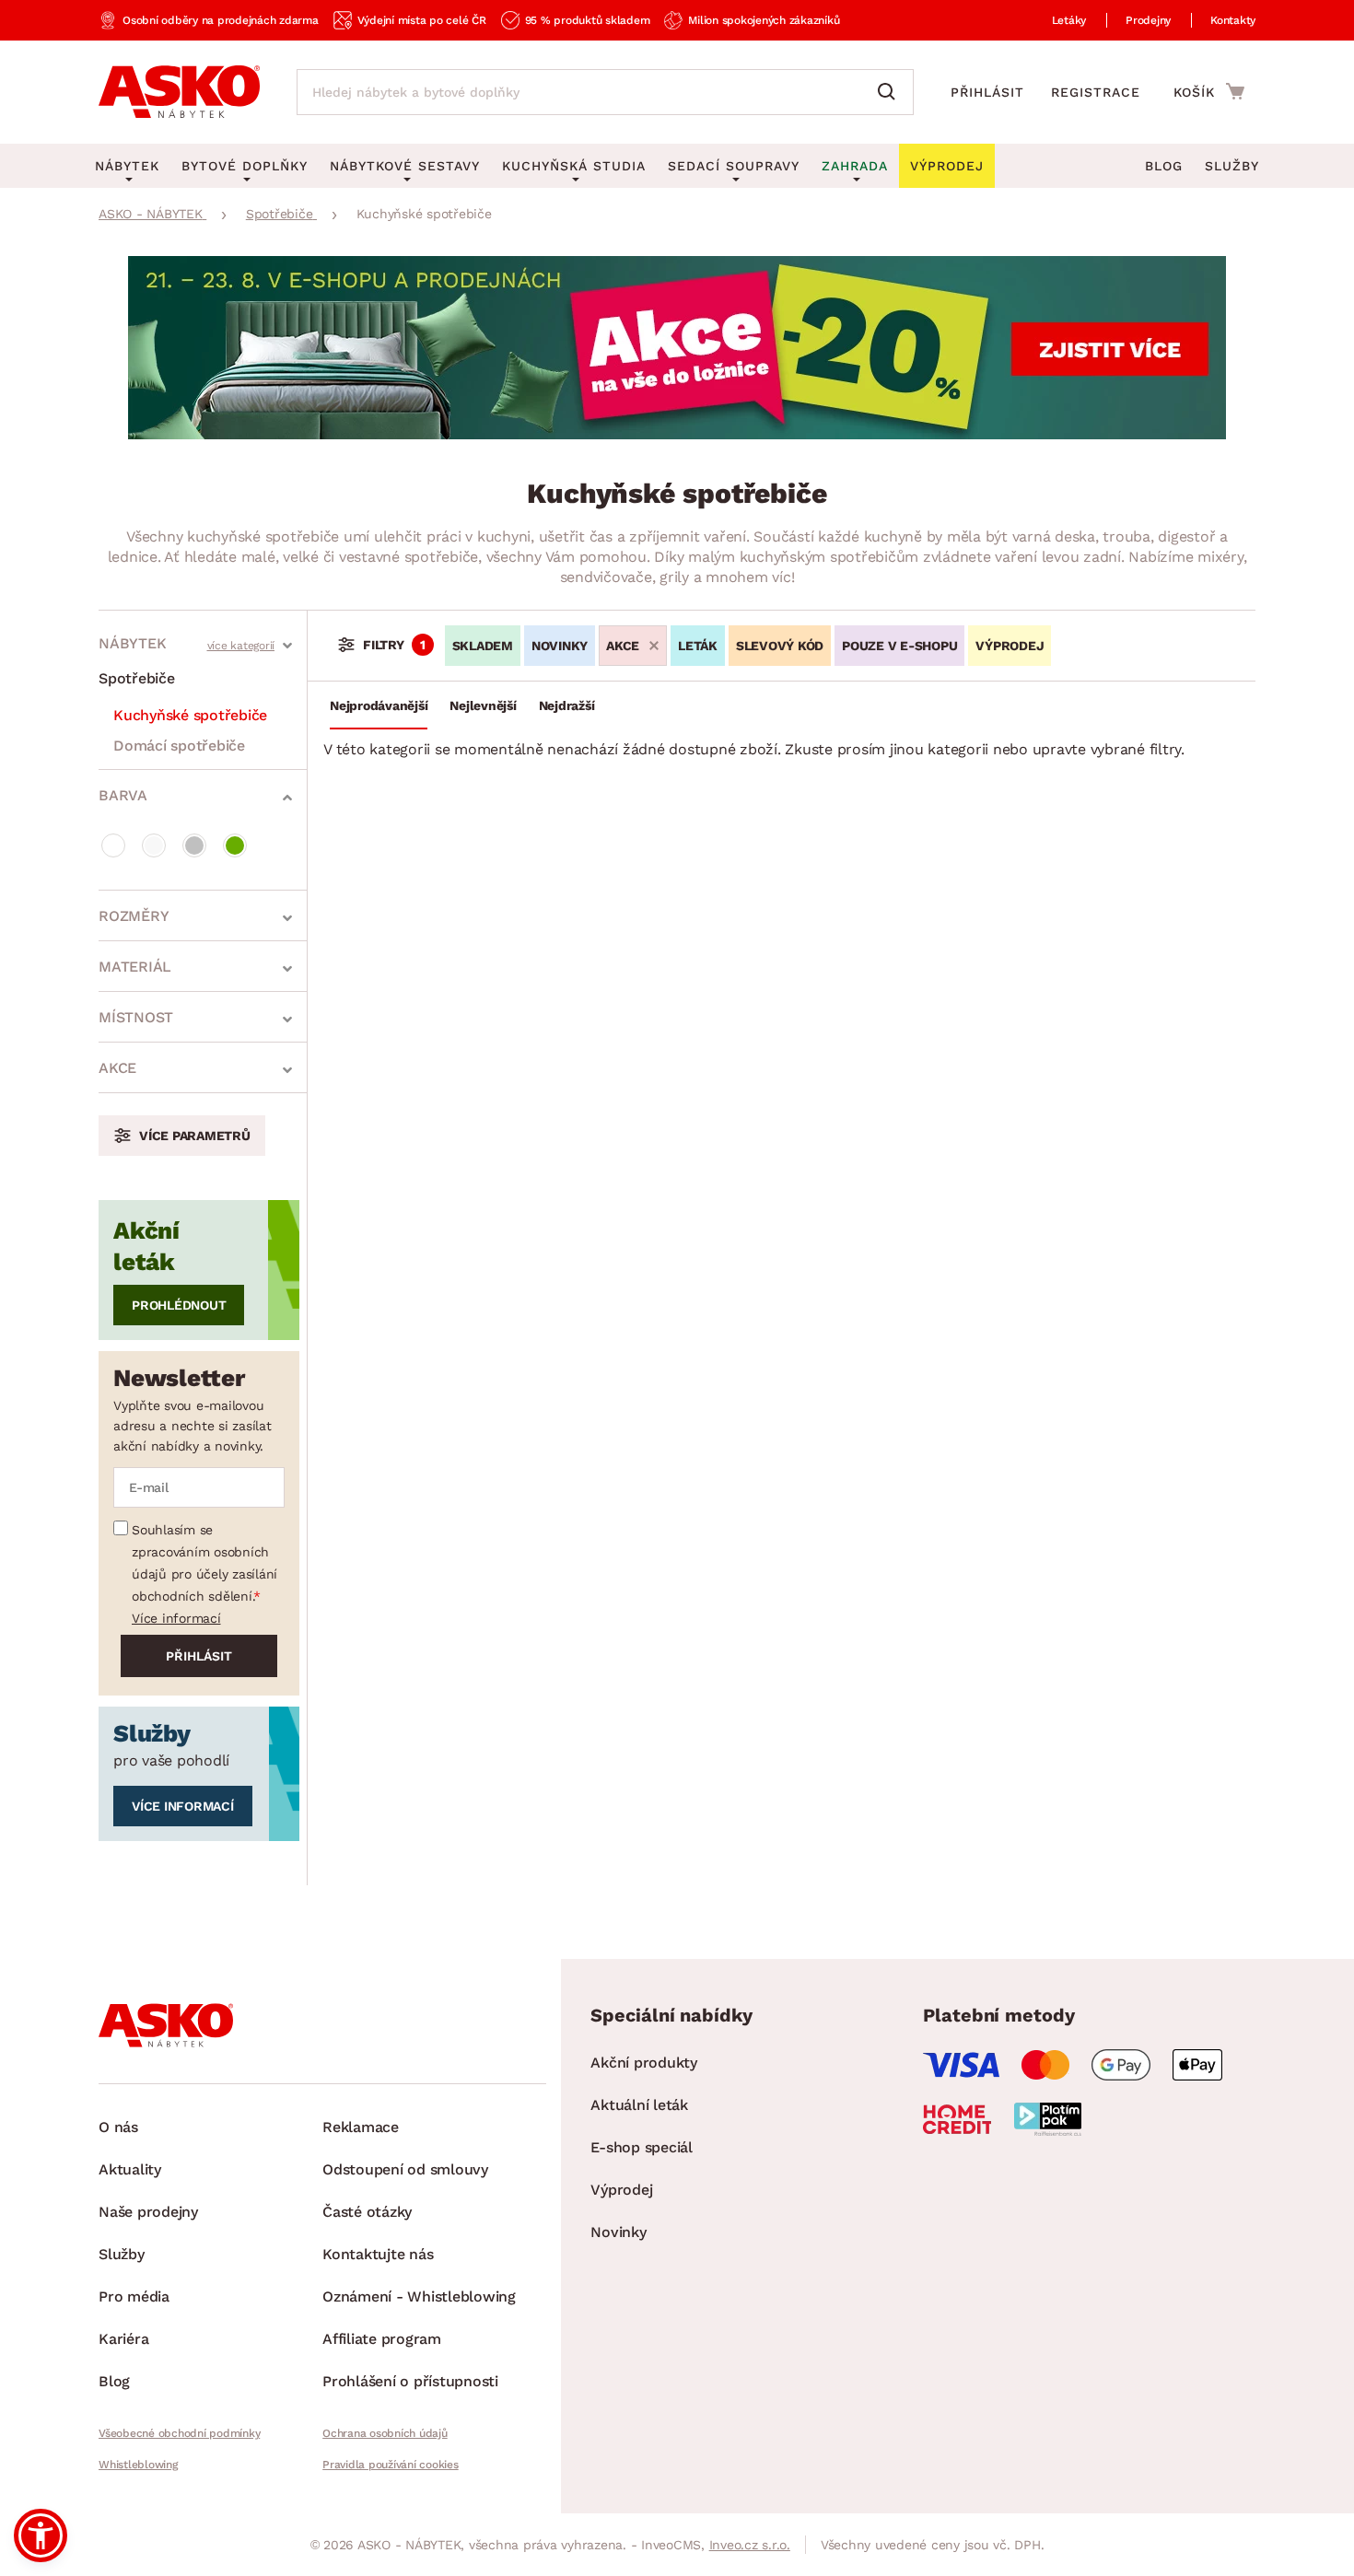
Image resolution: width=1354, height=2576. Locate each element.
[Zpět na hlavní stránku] (179, 92)
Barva (123, 795)
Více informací (176, 1618)
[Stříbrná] (194, 845)
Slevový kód (780, 646)
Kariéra (123, 2339)
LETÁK (698, 646)
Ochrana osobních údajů (385, 2433)
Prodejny (1148, 20)
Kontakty (1233, 20)
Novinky (560, 646)
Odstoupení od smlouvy (405, 2169)
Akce (117, 1068)
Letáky (1069, 20)
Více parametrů (195, 1136)
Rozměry (134, 916)
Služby (1232, 166)
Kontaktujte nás (378, 2254)
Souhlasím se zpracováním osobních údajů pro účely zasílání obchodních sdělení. (204, 1563)
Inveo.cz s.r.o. (750, 2545)
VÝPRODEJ (1010, 646)
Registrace (1096, 92)
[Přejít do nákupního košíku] (1209, 91)
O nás (118, 2127)
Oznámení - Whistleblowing (419, 2296)
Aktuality (130, 2169)
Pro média (134, 2296)
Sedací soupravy (734, 166)
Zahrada (855, 166)
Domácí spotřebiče (179, 746)
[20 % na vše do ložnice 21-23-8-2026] (677, 434)
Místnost (136, 1017)
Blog (1164, 166)
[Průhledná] (154, 845)
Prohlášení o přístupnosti (410, 2381)
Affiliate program (382, 2339)
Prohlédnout (179, 1305)
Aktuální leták (639, 2105)
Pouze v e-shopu (899, 646)
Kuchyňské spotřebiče (190, 715)
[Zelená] (235, 845)
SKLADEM (483, 646)
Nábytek (132, 643)
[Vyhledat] (891, 92)
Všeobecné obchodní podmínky (179, 2433)
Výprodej (621, 2190)
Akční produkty (644, 2063)
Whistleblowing (138, 2465)
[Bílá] (113, 845)
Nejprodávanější (379, 705)
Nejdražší (567, 705)
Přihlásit (987, 92)
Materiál (135, 967)
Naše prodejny (148, 2212)
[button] (41, 2535)
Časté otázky (367, 2212)
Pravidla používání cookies (391, 2465)
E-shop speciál (642, 2147)
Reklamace (361, 2127)
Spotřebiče (137, 678)
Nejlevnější (483, 705)
